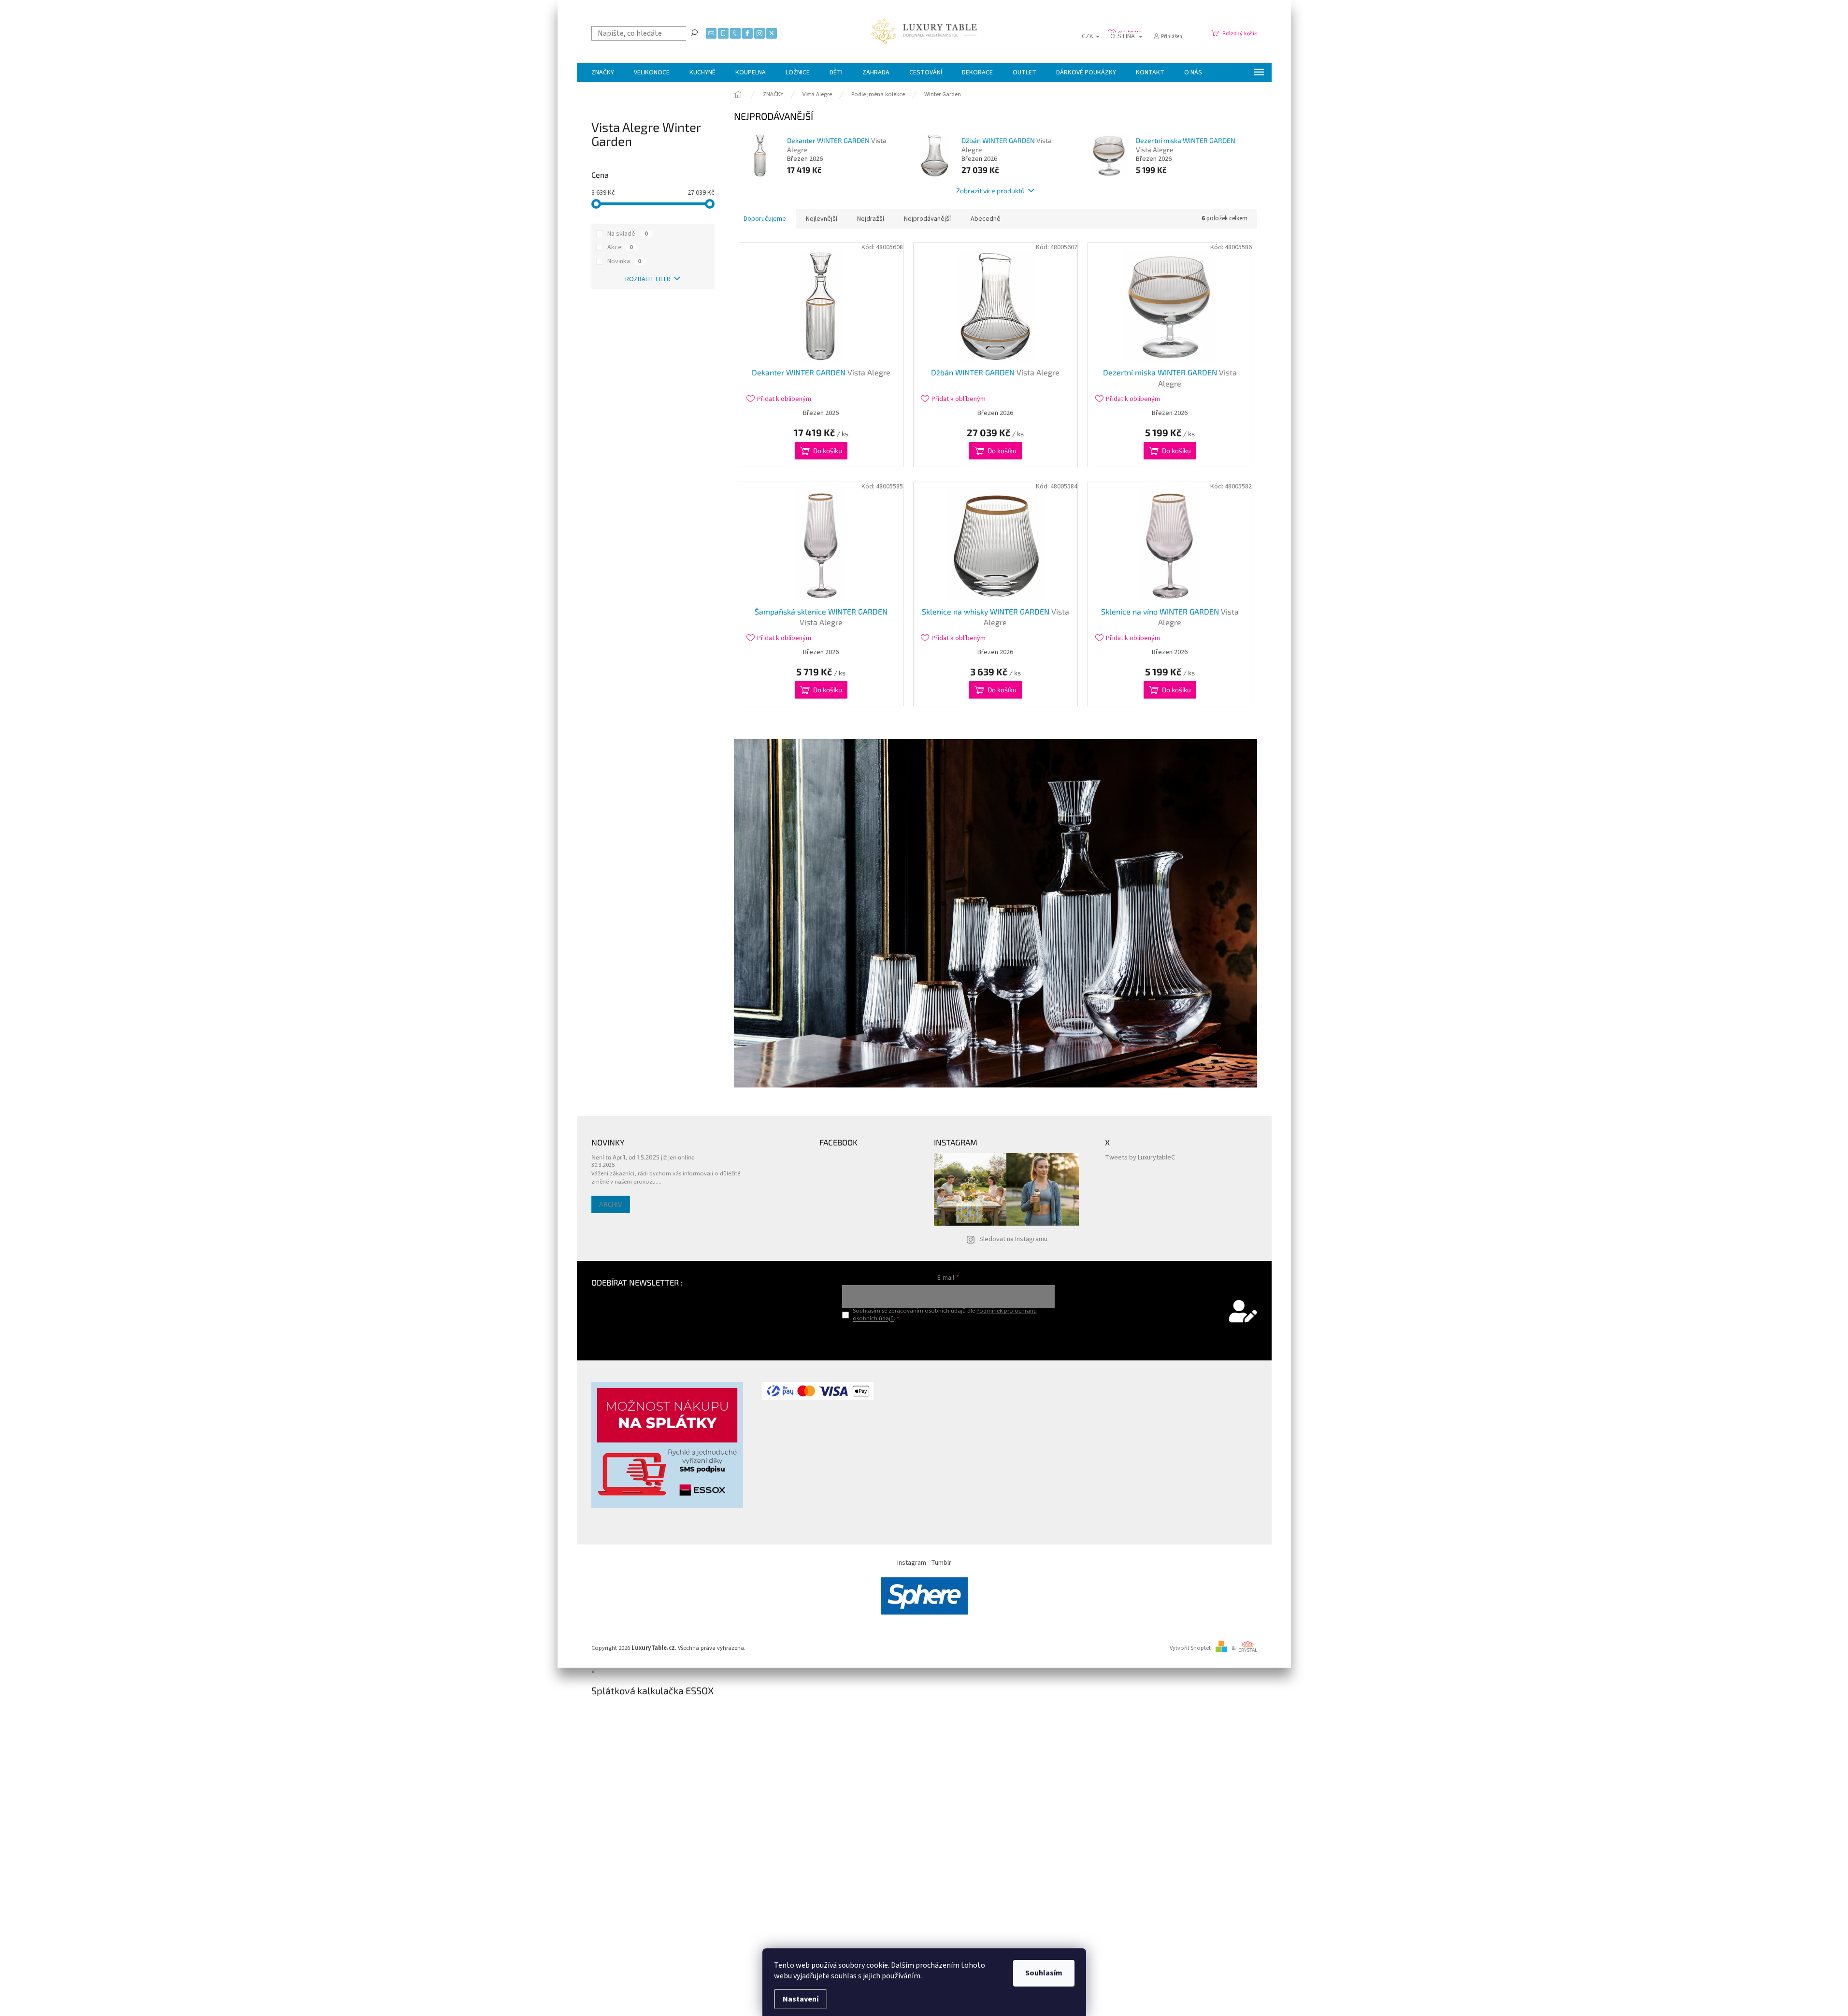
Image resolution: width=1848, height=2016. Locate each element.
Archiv (611, 1204)
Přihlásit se (948, 1338)
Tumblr (941, 1563)
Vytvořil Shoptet (1190, 1648)
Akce (620, 247)
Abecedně (986, 219)
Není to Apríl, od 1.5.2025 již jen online (643, 1157)
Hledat (694, 32)
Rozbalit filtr (648, 279)
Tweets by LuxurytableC (1140, 1158)
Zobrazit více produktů (990, 191)
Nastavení (801, 1999)
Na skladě (628, 234)
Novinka (624, 261)
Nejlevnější (822, 219)
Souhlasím (1044, 1973)
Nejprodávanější (927, 219)
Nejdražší (871, 219)
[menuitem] (603, 72)
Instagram (912, 1563)
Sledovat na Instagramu (1013, 1239)
